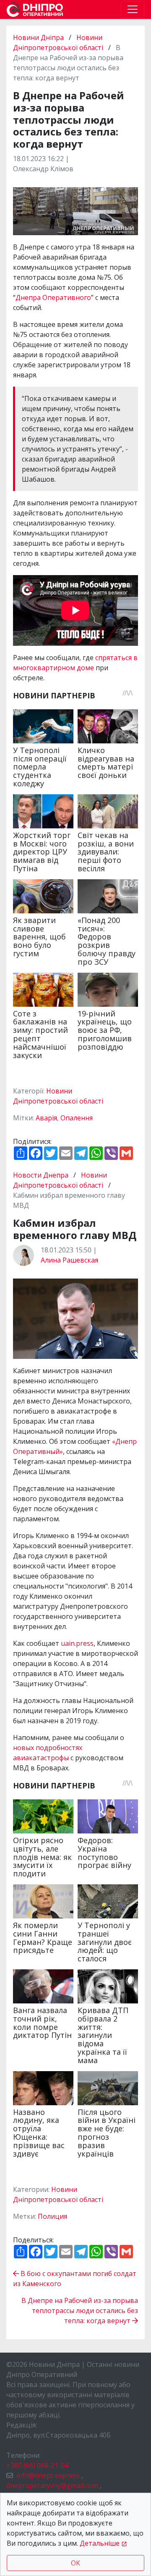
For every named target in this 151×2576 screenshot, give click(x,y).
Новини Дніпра (39, 37)
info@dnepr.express (48, 2475)
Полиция (52, 2216)
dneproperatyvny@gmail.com (52, 2486)
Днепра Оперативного (53, 297)
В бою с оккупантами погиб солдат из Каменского (75, 2279)
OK (75, 2563)
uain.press (77, 1643)
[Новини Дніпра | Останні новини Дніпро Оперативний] (35, 9)
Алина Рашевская (69, 1260)
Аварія (46, 1118)
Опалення (77, 1118)
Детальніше (100, 2543)
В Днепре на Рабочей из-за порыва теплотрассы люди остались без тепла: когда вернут (80, 2311)
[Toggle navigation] (133, 9)
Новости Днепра (42, 1175)
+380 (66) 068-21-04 (37, 2465)
